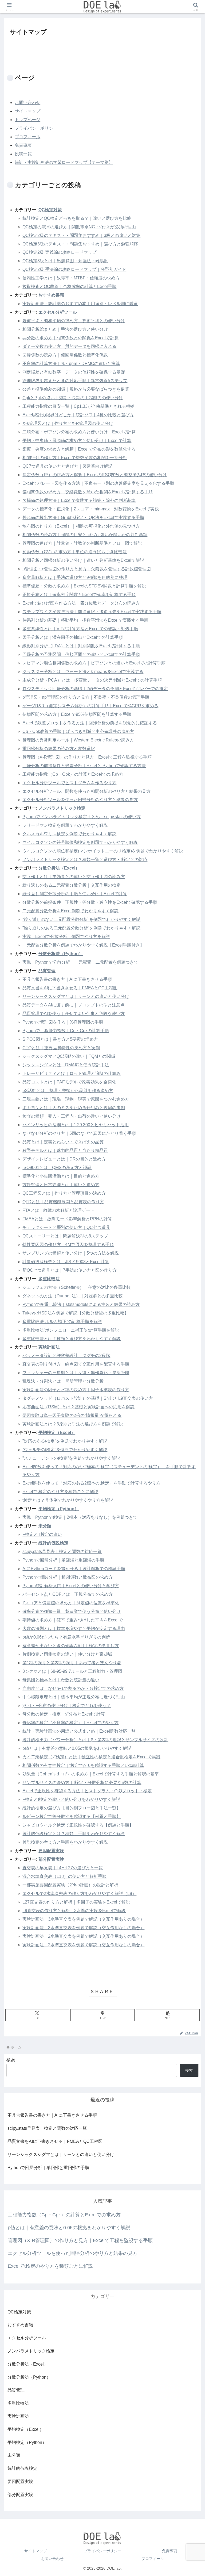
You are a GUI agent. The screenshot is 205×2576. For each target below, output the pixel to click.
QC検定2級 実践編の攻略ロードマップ (59, 252)
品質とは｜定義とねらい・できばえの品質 (63, 1142)
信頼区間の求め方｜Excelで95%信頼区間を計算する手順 (77, 714)
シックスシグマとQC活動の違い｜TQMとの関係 (69, 1056)
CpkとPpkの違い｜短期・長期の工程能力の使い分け (73, 398)
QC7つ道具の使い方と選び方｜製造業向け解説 (67, 466)
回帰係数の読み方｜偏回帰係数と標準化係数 (65, 355)
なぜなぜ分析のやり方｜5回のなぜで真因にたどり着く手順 (79, 1133)
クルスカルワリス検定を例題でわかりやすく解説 (69, 834)
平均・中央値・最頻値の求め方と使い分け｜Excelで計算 (77, 441)
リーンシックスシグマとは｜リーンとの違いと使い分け (76, 996)
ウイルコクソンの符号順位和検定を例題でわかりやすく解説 (80, 842)
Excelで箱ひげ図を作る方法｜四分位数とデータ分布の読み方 (81, 603)
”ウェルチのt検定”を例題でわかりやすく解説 (65, 1450)
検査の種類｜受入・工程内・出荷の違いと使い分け (72, 1116)
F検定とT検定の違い (42, 1534)
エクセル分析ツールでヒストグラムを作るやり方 (69, 783)
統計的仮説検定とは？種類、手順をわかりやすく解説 (74, 1834)
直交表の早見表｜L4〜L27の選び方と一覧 (63, 1868)
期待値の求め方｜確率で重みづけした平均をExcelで (73, 1620)
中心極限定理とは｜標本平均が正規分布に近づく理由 (74, 1697)
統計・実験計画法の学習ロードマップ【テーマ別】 (64, 162)
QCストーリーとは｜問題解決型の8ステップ (65, 1236)
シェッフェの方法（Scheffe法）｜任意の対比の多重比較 (77, 1287)
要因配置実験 (51, 1851)
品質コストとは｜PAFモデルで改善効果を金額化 (69, 1082)
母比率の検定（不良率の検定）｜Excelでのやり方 (70, 1723)
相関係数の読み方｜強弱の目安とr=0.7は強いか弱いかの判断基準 (85, 535)
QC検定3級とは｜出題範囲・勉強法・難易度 (65, 261)
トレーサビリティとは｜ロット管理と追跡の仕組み (72, 1073)
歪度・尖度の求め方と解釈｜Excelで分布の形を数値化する (79, 449)
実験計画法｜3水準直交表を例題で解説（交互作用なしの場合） (83, 1928)
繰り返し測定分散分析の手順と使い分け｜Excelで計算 (75, 894)
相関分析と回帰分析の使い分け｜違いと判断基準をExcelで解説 (83, 560)
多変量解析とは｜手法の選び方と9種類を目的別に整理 (75, 577)
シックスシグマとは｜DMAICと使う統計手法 (66, 1065)
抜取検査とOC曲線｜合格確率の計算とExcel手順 (69, 287)
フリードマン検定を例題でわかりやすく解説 (65, 825)
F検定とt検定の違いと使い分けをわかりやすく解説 (71, 1799)
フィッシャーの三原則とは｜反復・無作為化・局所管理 (76, 1373)
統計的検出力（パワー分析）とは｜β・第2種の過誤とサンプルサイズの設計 (95, 1740)
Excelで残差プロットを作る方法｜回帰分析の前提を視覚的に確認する (90, 723)
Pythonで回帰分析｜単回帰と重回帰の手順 (63, 1560)
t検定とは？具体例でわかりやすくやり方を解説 (68, 1500)
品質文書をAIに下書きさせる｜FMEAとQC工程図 (70, 988)
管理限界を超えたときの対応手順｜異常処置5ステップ (75, 381)
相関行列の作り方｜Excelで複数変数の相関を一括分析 (75, 458)
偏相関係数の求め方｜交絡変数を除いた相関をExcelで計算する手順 (88, 492)
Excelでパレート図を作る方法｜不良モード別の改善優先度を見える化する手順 (98, 483)
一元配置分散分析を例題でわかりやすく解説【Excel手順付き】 (83, 945)
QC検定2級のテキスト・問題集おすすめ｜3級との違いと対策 (81, 235)
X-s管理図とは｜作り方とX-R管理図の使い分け (68, 423)
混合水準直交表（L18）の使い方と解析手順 (64, 1876)
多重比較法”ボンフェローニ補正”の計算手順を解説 (71, 1330)
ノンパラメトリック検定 (62, 808)
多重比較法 (49, 1279)
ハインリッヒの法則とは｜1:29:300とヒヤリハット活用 (76, 1125)
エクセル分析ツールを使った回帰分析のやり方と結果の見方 (80, 800)
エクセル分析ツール (58, 312)
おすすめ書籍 (51, 295)
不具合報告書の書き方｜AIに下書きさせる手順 (67, 979)
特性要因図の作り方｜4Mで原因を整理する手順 (68, 1245)
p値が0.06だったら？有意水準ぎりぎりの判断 (66, 1637)
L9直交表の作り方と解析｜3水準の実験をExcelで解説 (74, 1911)
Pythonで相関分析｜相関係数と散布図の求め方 (68, 1577)
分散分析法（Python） (61, 954)
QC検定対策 (50, 210)
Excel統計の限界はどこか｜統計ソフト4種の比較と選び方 (78, 415)
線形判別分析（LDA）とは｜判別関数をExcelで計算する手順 (81, 646)
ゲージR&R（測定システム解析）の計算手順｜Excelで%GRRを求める (90, 706)
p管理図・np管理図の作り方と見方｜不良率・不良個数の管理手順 (86, 697)
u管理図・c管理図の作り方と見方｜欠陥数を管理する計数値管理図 (87, 569)
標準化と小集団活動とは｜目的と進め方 (61, 1176)
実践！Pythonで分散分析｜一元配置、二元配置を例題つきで (80, 962)
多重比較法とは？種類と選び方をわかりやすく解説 (72, 1339)
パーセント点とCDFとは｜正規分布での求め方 (68, 1594)
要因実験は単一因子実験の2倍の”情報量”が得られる (72, 1415)
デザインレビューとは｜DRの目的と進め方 (64, 1159)
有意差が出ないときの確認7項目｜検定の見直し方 (71, 1646)
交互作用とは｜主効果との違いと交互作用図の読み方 (74, 877)
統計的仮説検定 (53, 1543)
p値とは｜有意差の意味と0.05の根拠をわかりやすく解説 (77, 1748)
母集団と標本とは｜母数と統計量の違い (61, 1680)
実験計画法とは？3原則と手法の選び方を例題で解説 (73, 1424)
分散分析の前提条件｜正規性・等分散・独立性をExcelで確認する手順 (90, 902)
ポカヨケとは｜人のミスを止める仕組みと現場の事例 (74, 1108)
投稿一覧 (23, 154)
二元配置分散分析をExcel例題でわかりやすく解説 (70, 911)
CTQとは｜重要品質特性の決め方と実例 (61, 1048)
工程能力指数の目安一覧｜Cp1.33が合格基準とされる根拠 (78, 406)
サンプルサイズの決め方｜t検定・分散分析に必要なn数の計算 (82, 1783)
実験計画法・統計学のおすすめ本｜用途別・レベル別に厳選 (80, 304)
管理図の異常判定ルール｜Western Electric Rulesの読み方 (78, 740)
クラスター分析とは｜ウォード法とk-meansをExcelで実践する (83, 672)
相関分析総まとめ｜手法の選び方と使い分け (65, 329)
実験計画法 (49, 1347)
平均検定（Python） (59, 1509)
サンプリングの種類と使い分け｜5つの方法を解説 (71, 1253)
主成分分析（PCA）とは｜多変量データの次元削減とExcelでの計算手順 (92, 680)
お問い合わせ (27, 103)
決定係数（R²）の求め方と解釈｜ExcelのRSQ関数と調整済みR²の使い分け (95, 475)
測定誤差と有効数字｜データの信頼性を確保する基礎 (74, 372)
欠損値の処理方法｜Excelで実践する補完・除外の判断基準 (79, 500)
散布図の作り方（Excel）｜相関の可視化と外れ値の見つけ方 (81, 526)
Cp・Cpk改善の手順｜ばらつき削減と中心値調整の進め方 (78, 731)
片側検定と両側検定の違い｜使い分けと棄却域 (67, 1654)
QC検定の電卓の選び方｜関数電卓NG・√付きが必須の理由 (79, 227)
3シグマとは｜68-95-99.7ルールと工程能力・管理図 (72, 1671)
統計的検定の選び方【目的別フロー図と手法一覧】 (72, 1808)
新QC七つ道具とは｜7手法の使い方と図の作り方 (70, 1270)
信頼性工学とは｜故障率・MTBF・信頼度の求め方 (71, 278)
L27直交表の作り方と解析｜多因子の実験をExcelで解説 (76, 1902)
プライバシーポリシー (36, 128)
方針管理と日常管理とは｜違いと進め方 (61, 1185)
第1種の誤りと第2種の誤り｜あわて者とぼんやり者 (72, 1663)
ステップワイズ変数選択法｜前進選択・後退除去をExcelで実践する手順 (92, 612)
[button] (168, 2015)
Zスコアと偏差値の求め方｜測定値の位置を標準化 (71, 1603)
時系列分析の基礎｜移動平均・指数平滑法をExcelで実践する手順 (85, 620)
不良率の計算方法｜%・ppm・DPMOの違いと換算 (71, 364)
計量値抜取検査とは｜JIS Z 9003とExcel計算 (66, 1262)
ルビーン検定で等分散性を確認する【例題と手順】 (72, 1816)
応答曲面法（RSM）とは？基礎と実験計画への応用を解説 (78, 1407)
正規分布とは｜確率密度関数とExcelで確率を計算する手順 (79, 595)
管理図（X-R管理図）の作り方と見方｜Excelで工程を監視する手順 (87, 757)
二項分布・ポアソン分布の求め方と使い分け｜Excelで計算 (79, 432)
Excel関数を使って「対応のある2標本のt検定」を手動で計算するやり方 (91, 1483)
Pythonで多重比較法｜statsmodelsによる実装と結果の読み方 (81, 1304)
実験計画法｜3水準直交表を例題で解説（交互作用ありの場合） (83, 1919)
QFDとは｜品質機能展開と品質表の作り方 (63, 1202)
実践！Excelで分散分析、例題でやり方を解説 (66, 937)
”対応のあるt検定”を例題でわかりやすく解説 (65, 1441)
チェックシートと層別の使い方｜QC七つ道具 (66, 1227)
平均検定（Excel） (57, 1433)
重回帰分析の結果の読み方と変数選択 (59, 749)
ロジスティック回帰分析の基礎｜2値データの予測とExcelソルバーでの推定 (95, 689)
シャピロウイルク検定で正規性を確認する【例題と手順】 (78, 1825)
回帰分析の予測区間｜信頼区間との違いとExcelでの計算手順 (81, 654)
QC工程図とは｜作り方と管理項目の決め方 (64, 1193)
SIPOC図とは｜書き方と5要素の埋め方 (60, 1039)
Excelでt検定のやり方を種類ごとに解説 (60, 1492)
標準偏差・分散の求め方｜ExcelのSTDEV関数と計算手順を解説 (84, 586)
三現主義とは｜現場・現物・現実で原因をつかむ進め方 (76, 1099)
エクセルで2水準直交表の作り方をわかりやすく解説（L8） (79, 1893)
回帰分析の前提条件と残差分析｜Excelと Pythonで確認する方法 (84, 766)
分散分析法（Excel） (59, 868)
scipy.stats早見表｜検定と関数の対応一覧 (62, 1552)
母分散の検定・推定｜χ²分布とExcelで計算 (64, 1714)
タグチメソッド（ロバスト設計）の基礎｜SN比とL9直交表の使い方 (88, 1398)
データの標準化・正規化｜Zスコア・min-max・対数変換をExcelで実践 (91, 509)
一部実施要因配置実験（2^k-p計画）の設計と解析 (70, 1885)
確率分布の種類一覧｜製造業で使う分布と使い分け (72, 1611)
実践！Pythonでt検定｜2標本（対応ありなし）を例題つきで (80, 1517)
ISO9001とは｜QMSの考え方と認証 (57, 1168)
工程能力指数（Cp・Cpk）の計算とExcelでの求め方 (73, 774)
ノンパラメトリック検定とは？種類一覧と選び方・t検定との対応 (85, 860)
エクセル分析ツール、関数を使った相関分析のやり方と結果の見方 (86, 791)
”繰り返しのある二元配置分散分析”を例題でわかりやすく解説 (81, 928)
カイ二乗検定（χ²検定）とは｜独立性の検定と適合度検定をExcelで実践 (91, 1757)
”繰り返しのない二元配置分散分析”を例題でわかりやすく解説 (81, 919)
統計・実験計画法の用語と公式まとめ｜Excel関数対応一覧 (79, 1731)
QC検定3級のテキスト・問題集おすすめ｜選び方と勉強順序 (80, 244)
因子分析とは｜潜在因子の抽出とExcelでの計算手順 (73, 637)
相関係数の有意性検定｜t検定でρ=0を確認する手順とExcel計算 (83, 1765)
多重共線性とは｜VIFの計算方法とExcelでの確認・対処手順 (80, 629)
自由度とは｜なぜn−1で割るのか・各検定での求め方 (73, 1688)
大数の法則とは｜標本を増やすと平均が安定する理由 (74, 1629)
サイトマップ (27, 111)
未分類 (45, 1526)
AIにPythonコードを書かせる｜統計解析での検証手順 (74, 1569)
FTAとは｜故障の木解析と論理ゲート (58, 1210)
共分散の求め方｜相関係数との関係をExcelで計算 (70, 338)
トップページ (27, 120)
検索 (11, 2060)
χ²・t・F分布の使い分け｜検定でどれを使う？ (67, 1706)
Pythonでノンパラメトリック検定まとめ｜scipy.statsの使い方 (82, 817)
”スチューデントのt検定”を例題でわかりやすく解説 (71, 1458)
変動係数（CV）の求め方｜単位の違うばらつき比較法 (75, 552)
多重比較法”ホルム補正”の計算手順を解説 (62, 1322)
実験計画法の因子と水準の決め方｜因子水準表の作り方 (76, 1390)
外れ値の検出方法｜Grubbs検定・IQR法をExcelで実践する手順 (83, 518)
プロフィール (27, 137)
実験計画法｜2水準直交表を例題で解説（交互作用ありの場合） (83, 1936)
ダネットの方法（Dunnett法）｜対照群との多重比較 (73, 1296)
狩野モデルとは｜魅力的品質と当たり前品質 (65, 1150)
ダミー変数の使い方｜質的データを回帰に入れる (69, 346)
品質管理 (47, 971)
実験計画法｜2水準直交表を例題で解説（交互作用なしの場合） (83, 1945)
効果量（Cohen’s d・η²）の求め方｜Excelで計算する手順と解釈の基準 (91, 1774)
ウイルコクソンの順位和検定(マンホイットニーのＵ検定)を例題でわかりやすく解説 (103, 851)
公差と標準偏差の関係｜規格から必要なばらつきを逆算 (76, 389)
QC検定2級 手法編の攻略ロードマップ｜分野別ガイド (74, 269)
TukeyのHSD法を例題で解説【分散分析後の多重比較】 (76, 1313)
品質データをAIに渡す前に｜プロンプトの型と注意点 (74, 1005)
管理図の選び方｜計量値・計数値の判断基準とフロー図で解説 (82, 543)
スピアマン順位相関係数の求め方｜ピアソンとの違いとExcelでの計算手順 (94, 663)
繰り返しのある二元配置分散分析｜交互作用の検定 (72, 885)
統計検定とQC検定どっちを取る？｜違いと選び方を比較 (77, 218)
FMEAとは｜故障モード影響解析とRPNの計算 (67, 1219)
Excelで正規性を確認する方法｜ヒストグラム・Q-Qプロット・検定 (87, 1791)
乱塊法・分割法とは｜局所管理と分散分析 (63, 1381)
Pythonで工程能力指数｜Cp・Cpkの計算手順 (66, 1031)
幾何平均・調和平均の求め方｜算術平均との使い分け (74, 321)
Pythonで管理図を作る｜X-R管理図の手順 (63, 1022)
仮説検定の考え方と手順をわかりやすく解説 (65, 1842)
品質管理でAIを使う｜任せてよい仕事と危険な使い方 (74, 1014)
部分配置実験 (51, 1859)
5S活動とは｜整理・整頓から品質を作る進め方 (68, 1091)
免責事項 (23, 145)
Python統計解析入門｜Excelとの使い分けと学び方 (71, 1586)
